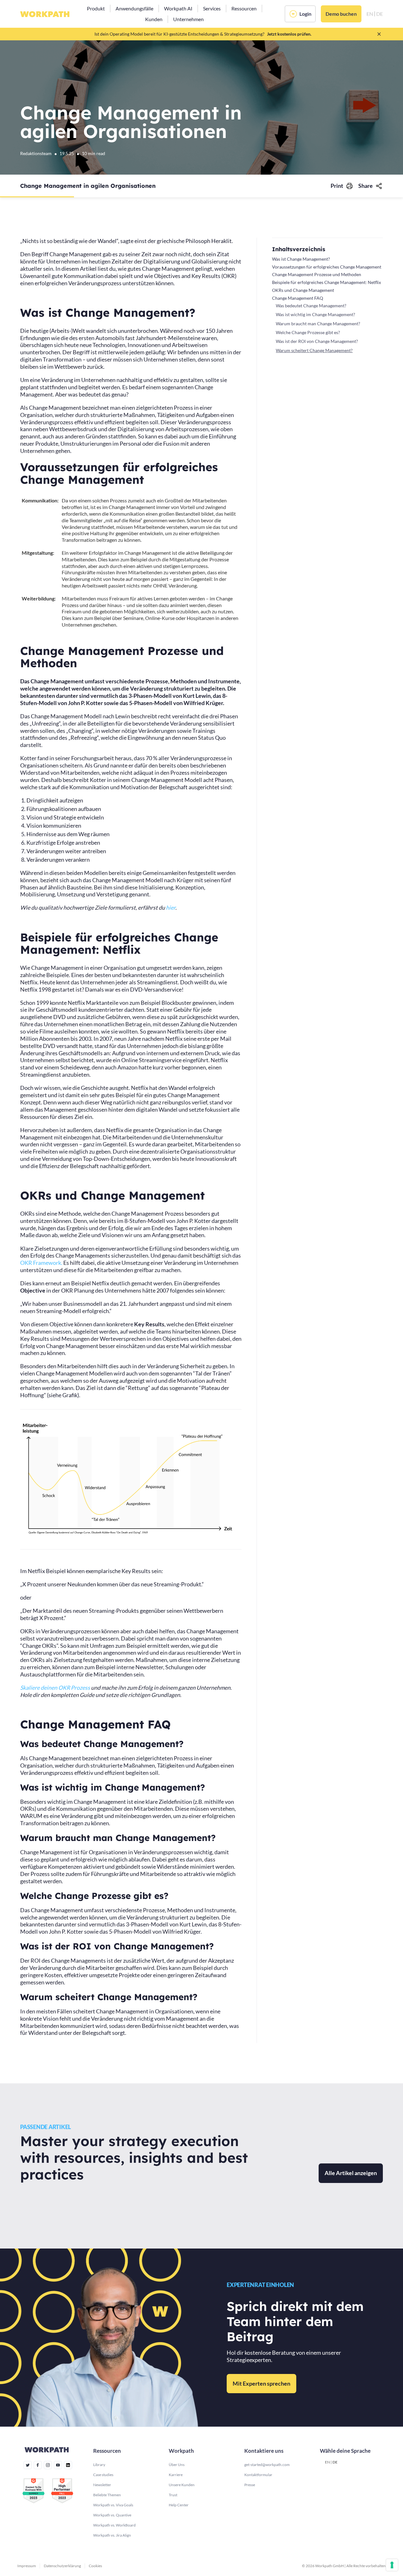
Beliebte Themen (107, 2495)
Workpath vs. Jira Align (112, 2535)
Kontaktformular (258, 2475)
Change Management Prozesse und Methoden (317, 274)
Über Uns (177, 2465)
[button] (96, 9)
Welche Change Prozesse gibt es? (308, 332)
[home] (45, 14)
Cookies (95, 2566)
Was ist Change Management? (301, 259)
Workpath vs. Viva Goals (113, 2505)
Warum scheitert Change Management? (314, 350)
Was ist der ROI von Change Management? (317, 341)
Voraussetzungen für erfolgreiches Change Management (327, 267)
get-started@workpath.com (267, 2465)
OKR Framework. (41, 1263)
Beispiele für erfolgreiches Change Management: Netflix (326, 282)
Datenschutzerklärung (62, 2566)
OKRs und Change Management (303, 290)
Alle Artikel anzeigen (351, 2173)
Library (99, 2465)
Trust (173, 2495)
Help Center (179, 2505)
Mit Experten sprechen (261, 2383)
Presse (250, 2485)
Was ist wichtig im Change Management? (315, 314)
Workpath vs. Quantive (112, 2515)
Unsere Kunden (182, 2485)
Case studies (103, 2475)
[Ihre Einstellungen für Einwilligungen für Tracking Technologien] (392, 2565)
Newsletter (102, 2485)
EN (327, 2462)
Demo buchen (341, 14)
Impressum (27, 2566)
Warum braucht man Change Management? (318, 324)
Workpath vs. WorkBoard (114, 2525)
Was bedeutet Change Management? (311, 306)
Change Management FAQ (298, 298)
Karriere (176, 2475)
